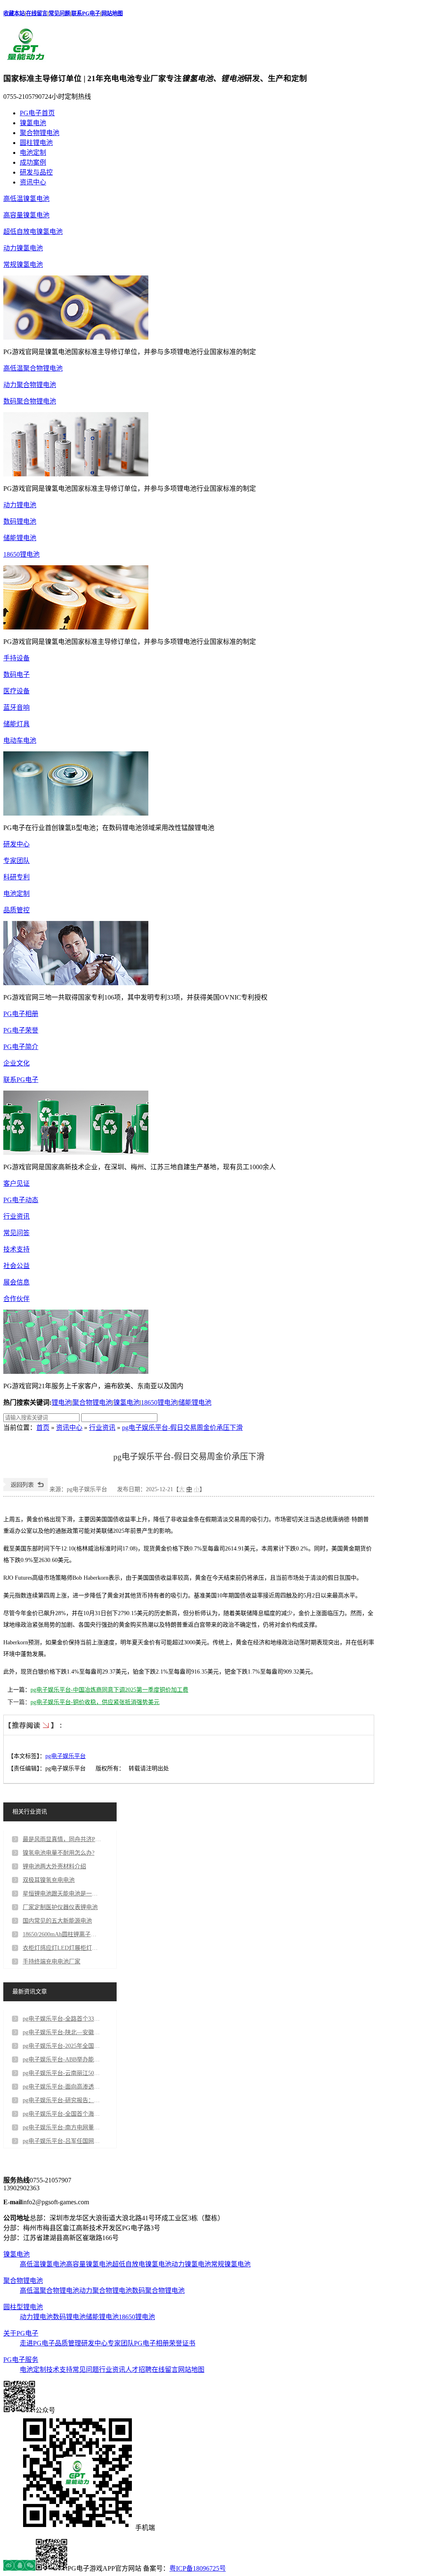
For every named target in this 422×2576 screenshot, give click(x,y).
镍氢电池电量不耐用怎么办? (59, 1853)
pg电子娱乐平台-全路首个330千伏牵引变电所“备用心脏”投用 (62, 2019)
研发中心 (16, 844)
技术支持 (16, 1249)
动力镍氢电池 (23, 248)
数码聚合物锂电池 (30, 401)
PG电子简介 (21, 1047)
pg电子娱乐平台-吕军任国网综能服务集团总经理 (62, 2141)
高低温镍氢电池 (26, 199)
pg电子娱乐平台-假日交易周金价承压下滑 (182, 1428)
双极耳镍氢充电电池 (49, 1880)
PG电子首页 (37, 113)
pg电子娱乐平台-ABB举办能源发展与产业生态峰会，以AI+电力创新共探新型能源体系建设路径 (62, 2060)
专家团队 (16, 861)
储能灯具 (16, 724)
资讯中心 (33, 182)
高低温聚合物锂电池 (33, 368)
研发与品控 (36, 172)
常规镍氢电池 (23, 265)
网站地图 (112, 13)
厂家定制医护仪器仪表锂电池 (60, 1907)
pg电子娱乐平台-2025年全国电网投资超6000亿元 (62, 2046)
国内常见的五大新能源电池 (57, 1921)
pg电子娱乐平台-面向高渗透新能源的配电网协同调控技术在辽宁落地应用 (62, 2087)
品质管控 (16, 910)
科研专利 (16, 877)
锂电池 (61, 1402)
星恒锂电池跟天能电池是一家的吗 (62, 1894)
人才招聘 (138, 2370)
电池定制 (33, 153)
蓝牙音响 (16, 708)
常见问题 (59, 13)
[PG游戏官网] (26, 61)
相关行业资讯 (30, 1812)
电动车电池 (20, 740)
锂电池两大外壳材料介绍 (54, 1866)
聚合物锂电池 (40, 133)
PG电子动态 (21, 1200)
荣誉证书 (182, 2343)
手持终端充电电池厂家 (52, 1962)
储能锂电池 (20, 538)
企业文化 (16, 1063)
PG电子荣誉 (21, 1030)
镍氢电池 (33, 123)
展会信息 (16, 1282)
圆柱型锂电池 (23, 2307)
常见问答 (16, 1233)
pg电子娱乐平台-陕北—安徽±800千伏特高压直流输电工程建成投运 (62, 2032)
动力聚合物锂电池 (30, 385)
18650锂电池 (21, 554)
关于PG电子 (21, 2333)
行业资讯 (16, 1216)
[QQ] (19, 2568)
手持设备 (16, 658)
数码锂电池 (20, 521)
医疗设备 (16, 691)
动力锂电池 (20, 505)
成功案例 (33, 162)
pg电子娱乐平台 (66, 1756)
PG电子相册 (21, 1014)
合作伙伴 (16, 1299)
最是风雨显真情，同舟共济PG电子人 (62, 1839)
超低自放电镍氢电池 (33, 232)
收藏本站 (14, 13)
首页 (43, 1428)
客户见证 (16, 1183)
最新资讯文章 (30, 1992)
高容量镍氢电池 (26, 215)
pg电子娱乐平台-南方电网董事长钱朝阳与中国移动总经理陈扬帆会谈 (62, 2127)
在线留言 (37, 13)
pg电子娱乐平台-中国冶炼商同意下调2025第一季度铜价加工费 (109, 1690)
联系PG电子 (86, 13)
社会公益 (16, 1266)
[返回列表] (26, 1489)
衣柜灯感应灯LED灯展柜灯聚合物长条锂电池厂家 (62, 1948)
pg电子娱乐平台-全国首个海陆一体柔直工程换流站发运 (62, 2114)
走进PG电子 (37, 2343)
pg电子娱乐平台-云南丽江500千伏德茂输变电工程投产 (62, 2073)
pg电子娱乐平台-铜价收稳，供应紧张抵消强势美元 (95, 1702)
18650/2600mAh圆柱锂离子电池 (62, 1934)
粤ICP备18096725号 (198, 2568)
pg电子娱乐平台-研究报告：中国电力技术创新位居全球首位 (62, 2100)
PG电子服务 (21, 2360)
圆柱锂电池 (36, 143)
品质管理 (68, 2343)
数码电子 (16, 675)
